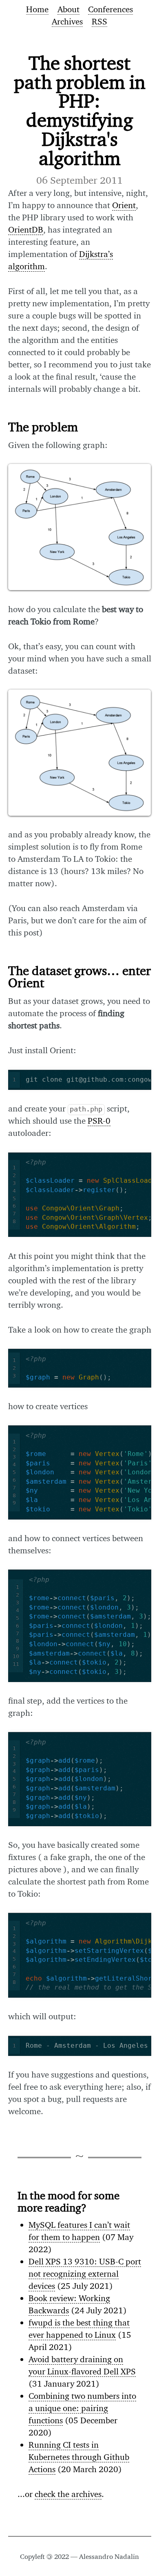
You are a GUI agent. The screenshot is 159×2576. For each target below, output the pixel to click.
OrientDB (26, 229)
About (68, 9)
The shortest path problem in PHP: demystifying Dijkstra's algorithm (80, 110)
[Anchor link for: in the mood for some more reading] (12, 2195)
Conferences (110, 9)
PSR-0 (99, 1121)
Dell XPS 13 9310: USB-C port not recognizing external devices (85, 2274)
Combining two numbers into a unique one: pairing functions (82, 2408)
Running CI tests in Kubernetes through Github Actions (79, 2457)
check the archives (68, 2494)
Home (37, 9)
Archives (67, 21)
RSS (99, 21)
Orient (124, 205)
